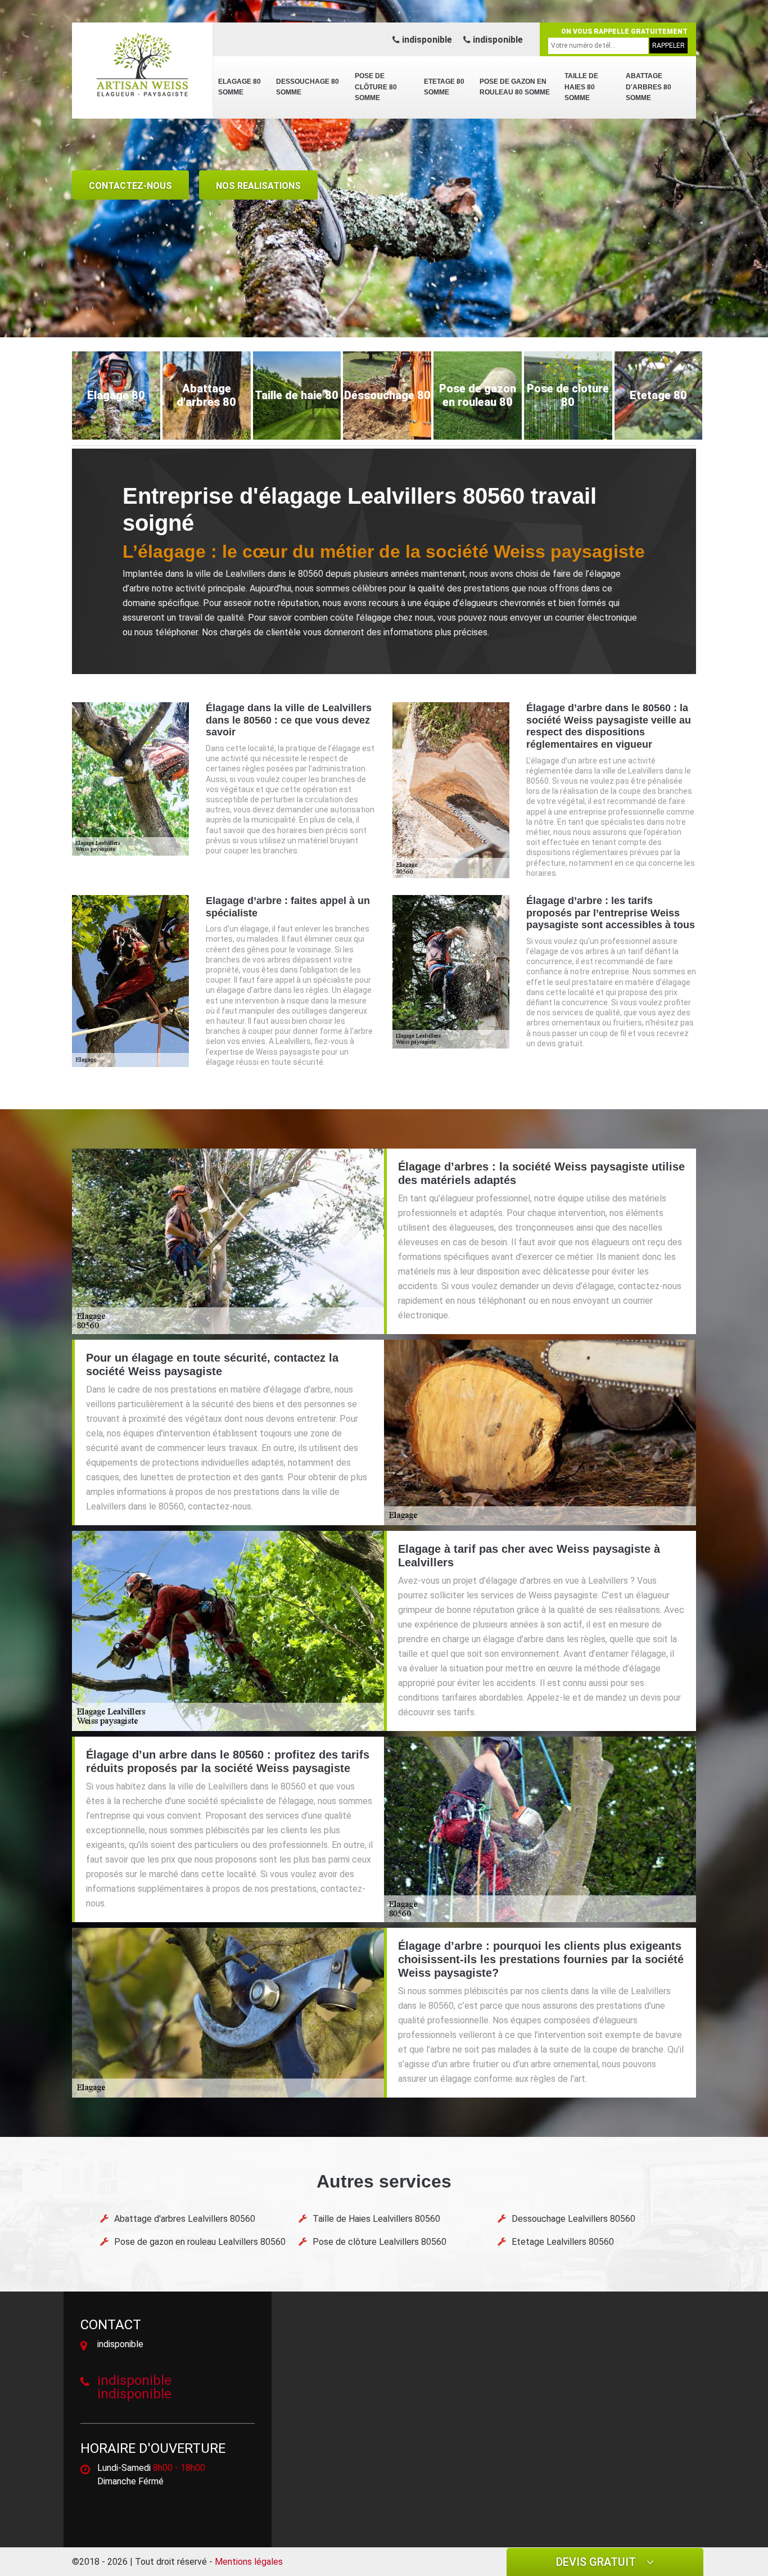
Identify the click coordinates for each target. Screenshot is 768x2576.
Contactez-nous (130, 186)
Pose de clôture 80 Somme (376, 87)
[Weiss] (142, 65)
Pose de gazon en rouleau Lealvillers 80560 (200, 2242)
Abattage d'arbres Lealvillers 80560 (185, 2219)
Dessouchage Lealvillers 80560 (573, 2219)
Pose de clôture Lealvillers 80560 (380, 2242)
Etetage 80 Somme (444, 87)
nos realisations (258, 186)
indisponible (426, 40)
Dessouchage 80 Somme (308, 87)
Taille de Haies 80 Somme (581, 87)
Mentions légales (249, 2562)
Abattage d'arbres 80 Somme (649, 87)
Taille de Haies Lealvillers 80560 (376, 2219)
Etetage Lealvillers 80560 (563, 2242)
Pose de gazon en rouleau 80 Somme (515, 87)
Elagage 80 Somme (240, 87)
